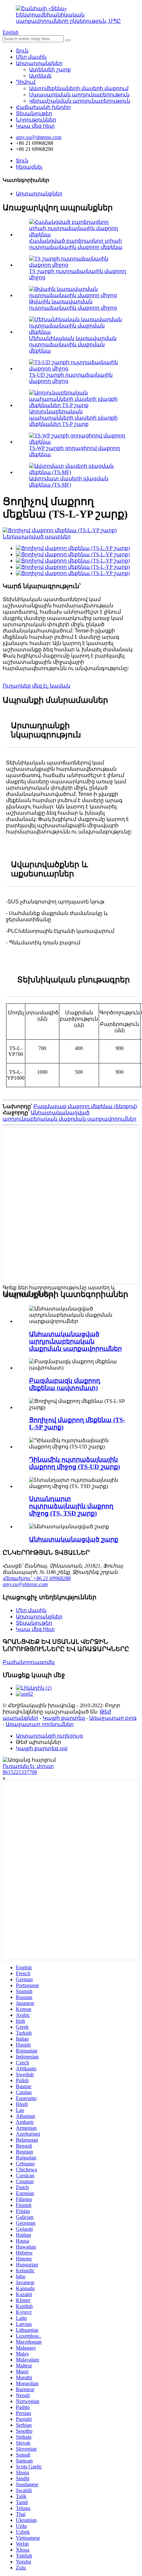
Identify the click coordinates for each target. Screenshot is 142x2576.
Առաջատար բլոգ (113, 1718)
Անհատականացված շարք (74, 1539)
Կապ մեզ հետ (35, 126)
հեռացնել (29, 167)
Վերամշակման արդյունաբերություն (80, 101)
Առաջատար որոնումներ (40, 1724)
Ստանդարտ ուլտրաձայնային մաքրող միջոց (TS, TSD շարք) (71, 1506)
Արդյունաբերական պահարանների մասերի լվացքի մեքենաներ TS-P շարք (73, 418)
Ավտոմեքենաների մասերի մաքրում (79, 88)
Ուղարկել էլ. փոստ (28, 1766)
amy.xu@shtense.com (25, 1584)
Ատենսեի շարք (50, 69)
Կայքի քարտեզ (64, 1718)
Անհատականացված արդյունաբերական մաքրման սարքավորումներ (75, 1341)
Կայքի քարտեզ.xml (42, 1748)
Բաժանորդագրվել (29, 1662)
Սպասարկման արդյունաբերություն (79, 95)
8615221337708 (20, 1772)
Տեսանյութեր (34, 113)
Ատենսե (40, 76)
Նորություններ (36, 120)
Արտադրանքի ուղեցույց (49, 1736)
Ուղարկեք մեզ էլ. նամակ (36, 686)
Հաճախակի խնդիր (43, 107)
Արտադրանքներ (39, 63)
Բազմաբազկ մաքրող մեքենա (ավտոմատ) (65, 1384)
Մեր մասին (31, 57)
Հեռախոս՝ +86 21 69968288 (37, 1578)
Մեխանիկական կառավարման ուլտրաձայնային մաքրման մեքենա (73, 344)
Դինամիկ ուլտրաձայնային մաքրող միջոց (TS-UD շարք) (74, 1463)
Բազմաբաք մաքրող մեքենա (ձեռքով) (85, 1106)
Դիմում (26, 82)
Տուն (22, 51)
